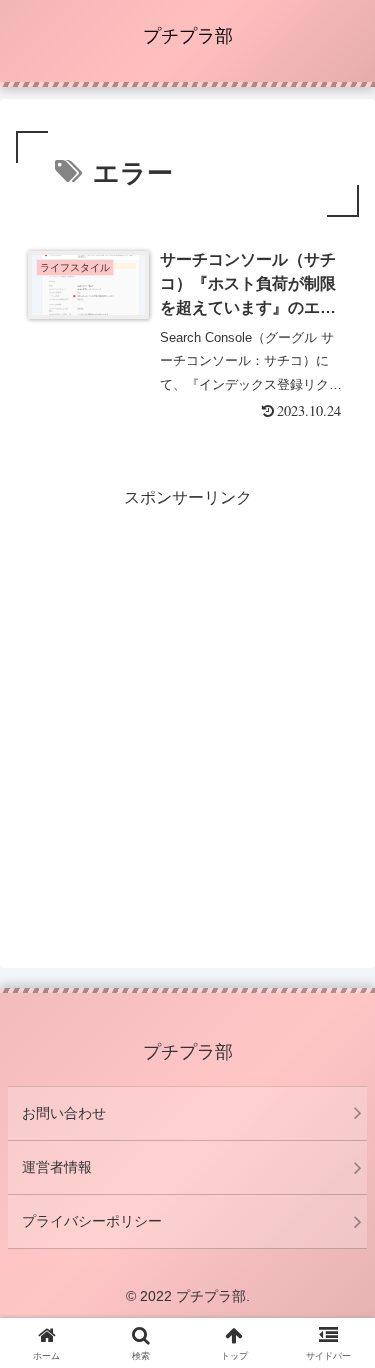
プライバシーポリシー (92, 1221)
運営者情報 (57, 1167)
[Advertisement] (187, 700)
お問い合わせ (64, 1113)
